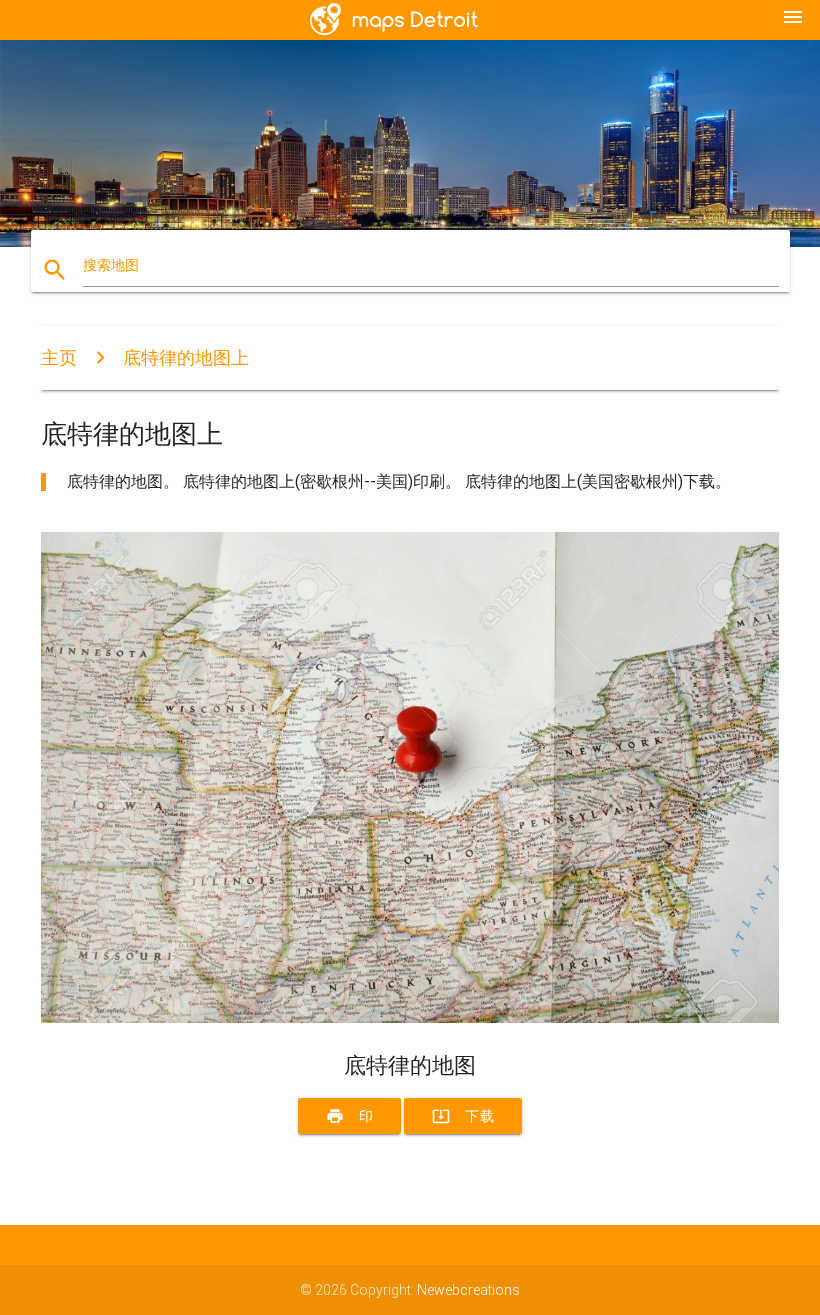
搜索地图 (111, 265)
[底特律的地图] (410, 1018)
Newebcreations (468, 1290)
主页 (59, 357)
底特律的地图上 (186, 357)
